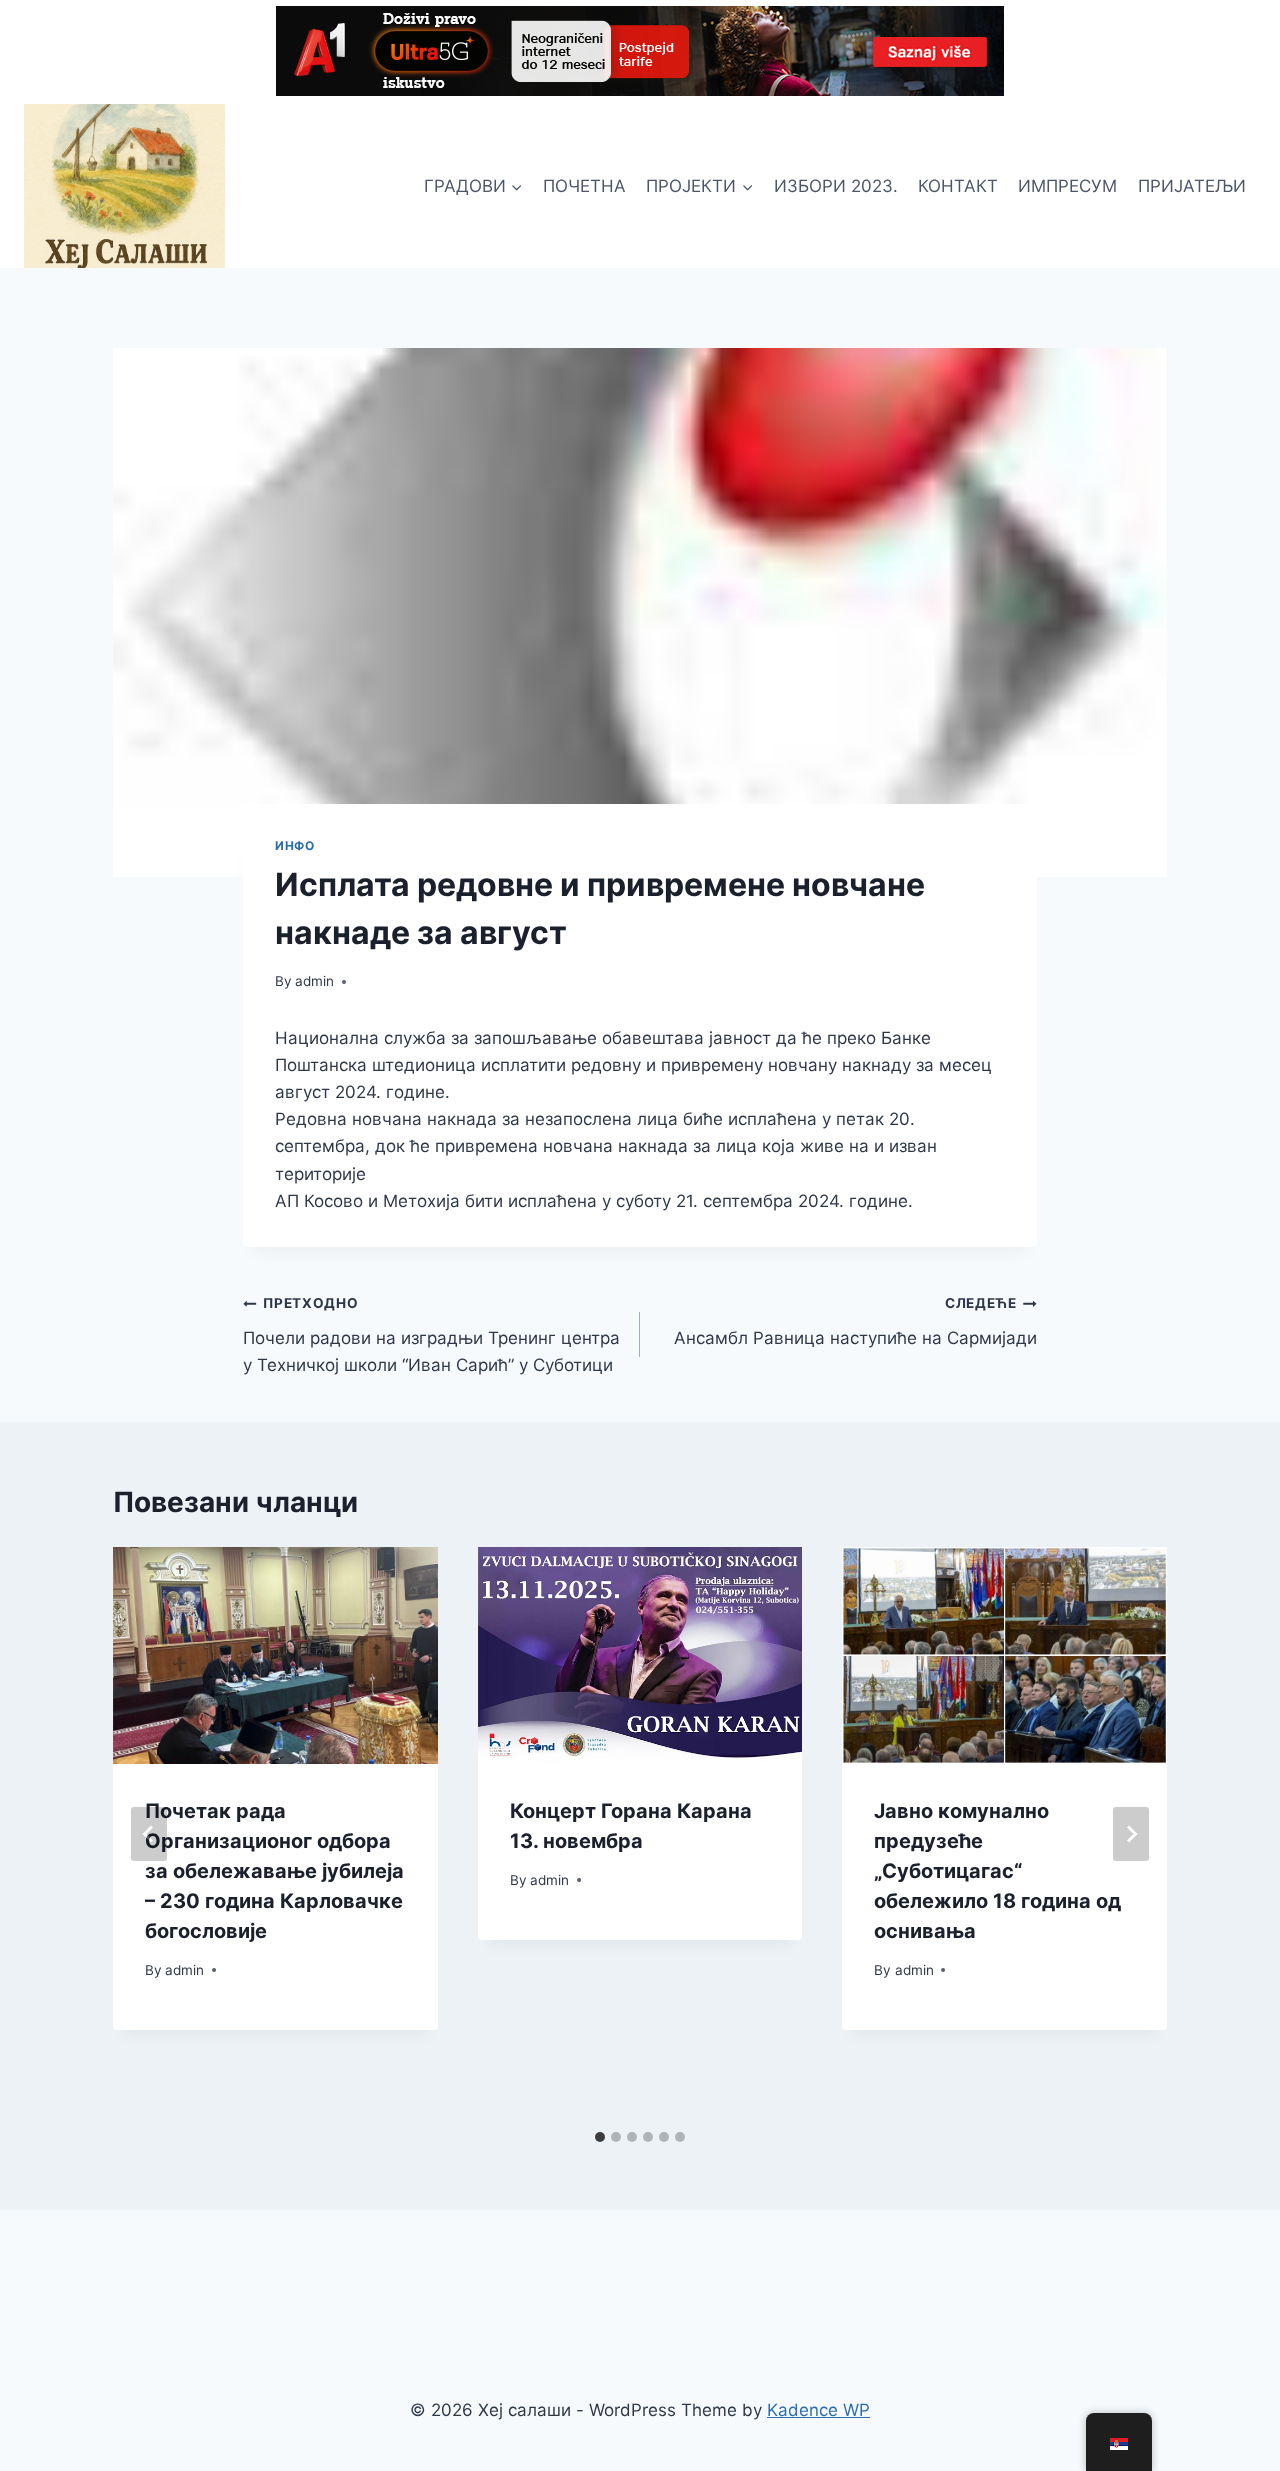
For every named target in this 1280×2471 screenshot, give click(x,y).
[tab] (600, 2137)
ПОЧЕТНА (584, 186)
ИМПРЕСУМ (1067, 186)
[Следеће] (1131, 1834)
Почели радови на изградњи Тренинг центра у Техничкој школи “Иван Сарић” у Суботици (431, 1335)
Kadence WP (818, 2410)
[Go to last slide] (149, 1834)
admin (314, 981)
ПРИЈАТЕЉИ (1192, 186)
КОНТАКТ (958, 186)
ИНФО (294, 845)
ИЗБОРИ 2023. (836, 186)
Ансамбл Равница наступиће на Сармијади (855, 1321)
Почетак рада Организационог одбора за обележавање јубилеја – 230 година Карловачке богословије (274, 1871)
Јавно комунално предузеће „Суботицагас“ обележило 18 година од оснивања (997, 1871)
